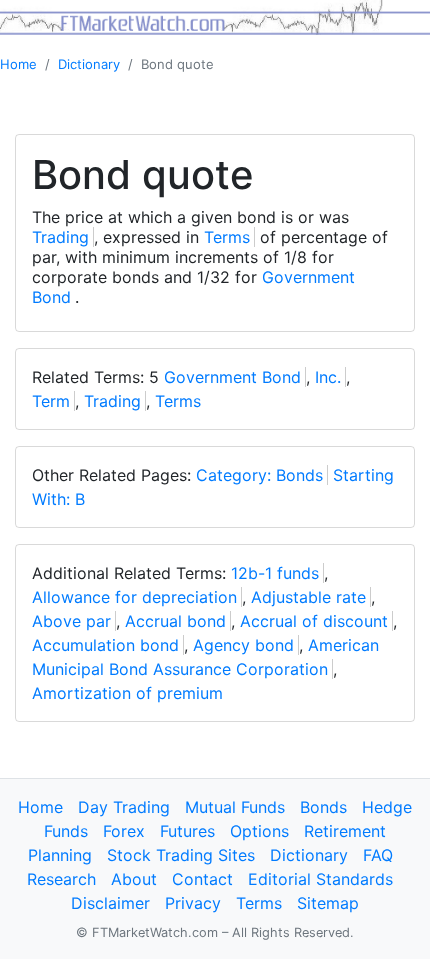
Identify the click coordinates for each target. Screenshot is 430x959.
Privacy (193, 903)
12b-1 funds (275, 573)
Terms (227, 237)
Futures (187, 831)
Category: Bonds (259, 475)
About (134, 879)
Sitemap (328, 903)
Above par (71, 621)
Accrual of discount (314, 621)
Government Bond (232, 377)
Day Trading (124, 807)
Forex (124, 831)
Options (259, 831)
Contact (202, 879)
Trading (60, 237)
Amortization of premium (127, 693)
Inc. (328, 377)
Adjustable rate (308, 597)
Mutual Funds (235, 807)
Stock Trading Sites (181, 855)
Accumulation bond (105, 645)
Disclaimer (110, 903)
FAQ (378, 855)
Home (18, 64)
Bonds (323, 807)
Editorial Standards (320, 879)
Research (61, 879)
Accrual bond (175, 621)
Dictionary (89, 64)
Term (51, 401)
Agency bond (243, 645)
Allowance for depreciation (134, 597)
